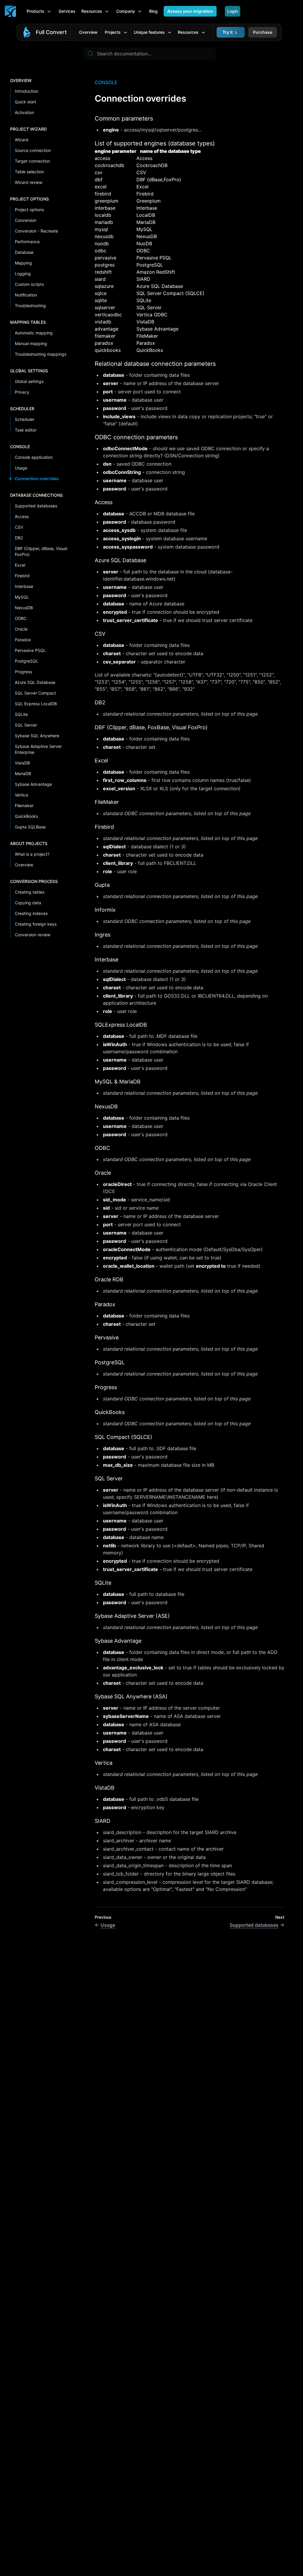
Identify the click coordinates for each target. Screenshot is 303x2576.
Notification (26, 295)
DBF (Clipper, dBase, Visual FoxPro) (41, 551)
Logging (23, 274)
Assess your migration (190, 11)
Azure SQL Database (35, 682)
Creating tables (30, 892)
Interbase (24, 586)
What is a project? (32, 854)
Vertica (21, 795)
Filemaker (24, 805)
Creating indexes (31, 913)
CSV (19, 527)
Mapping (23, 263)
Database (24, 252)
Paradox (23, 640)
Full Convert (51, 32)
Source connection (33, 150)
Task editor (26, 430)
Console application (34, 457)
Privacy (22, 392)
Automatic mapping (34, 333)
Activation (24, 112)
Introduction (26, 91)
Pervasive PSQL (30, 650)
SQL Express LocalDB (36, 704)
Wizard (22, 140)
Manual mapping (31, 343)
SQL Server (26, 725)
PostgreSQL (26, 661)
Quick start (25, 102)
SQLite (21, 714)
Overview (88, 32)
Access (22, 516)
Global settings (29, 381)
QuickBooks (26, 816)
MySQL (22, 597)
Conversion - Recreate (36, 231)
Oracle (21, 629)
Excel (20, 565)
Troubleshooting (30, 306)
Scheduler (25, 419)
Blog (153, 11)
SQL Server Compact (35, 693)
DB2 (19, 538)
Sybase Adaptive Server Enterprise (38, 749)
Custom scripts (29, 284)
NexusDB (24, 608)
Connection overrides (37, 479)
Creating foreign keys (36, 924)
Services (67, 11)
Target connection (32, 161)
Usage (21, 468)
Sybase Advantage (33, 784)
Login (233, 11)
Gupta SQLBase (30, 827)
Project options (29, 210)
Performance (27, 242)
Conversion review (33, 935)
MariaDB (23, 774)
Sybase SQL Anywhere (37, 736)
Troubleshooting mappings (41, 354)
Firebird (22, 576)
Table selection (29, 172)
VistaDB (22, 763)
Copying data (28, 903)
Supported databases (36, 506)
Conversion (26, 220)
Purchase (263, 32)
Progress (23, 672)
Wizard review (29, 182)
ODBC (21, 618)
